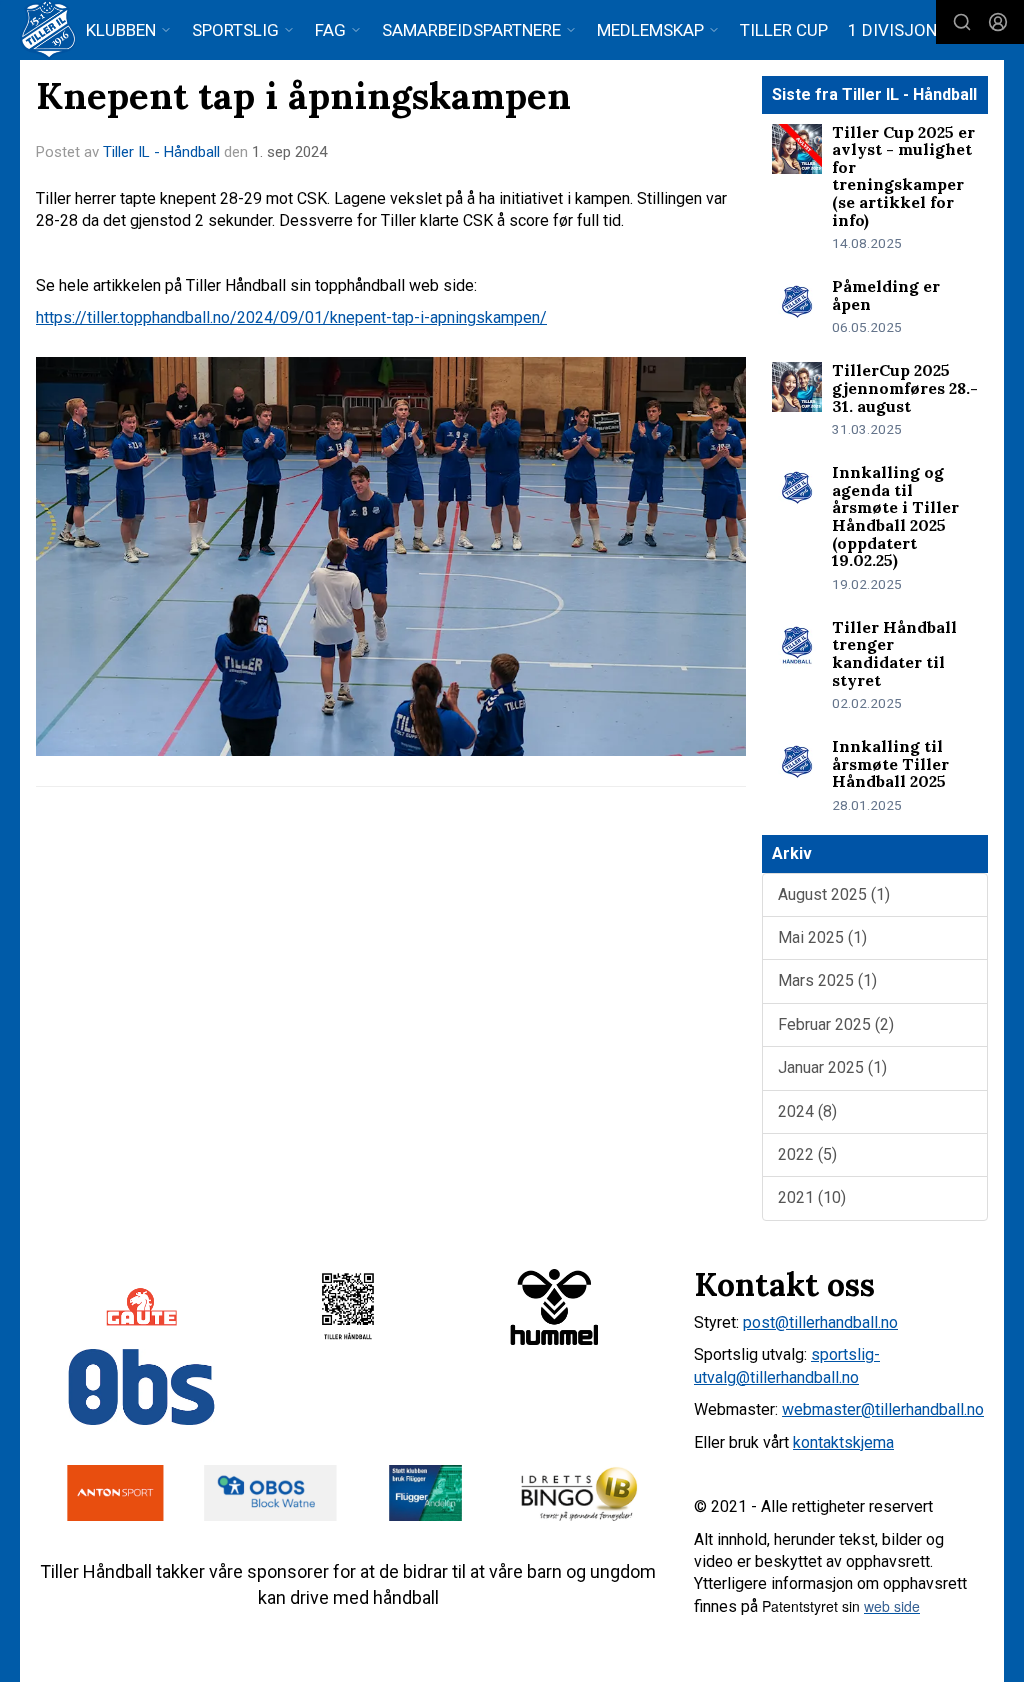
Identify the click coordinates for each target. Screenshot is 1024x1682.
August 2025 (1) (834, 894)
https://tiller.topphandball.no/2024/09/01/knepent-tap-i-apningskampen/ (291, 317)
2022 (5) (807, 1154)
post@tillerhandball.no (820, 1322)
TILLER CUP (784, 30)
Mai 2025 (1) (822, 937)
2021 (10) (812, 1197)
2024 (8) (807, 1111)
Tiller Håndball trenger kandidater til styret (894, 653)
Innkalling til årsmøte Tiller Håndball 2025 (890, 763)
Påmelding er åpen (886, 295)
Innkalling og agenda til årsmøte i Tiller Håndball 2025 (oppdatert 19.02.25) (895, 516)
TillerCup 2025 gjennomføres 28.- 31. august (905, 387)
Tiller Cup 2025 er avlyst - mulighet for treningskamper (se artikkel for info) (903, 176)
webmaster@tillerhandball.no (883, 1409)
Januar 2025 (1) (832, 1067)
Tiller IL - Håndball (161, 152)
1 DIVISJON (892, 30)
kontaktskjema (843, 1442)
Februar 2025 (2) (836, 1024)
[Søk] (962, 22)
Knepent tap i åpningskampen (303, 95)
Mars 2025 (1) (827, 980)
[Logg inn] (998, 22)
